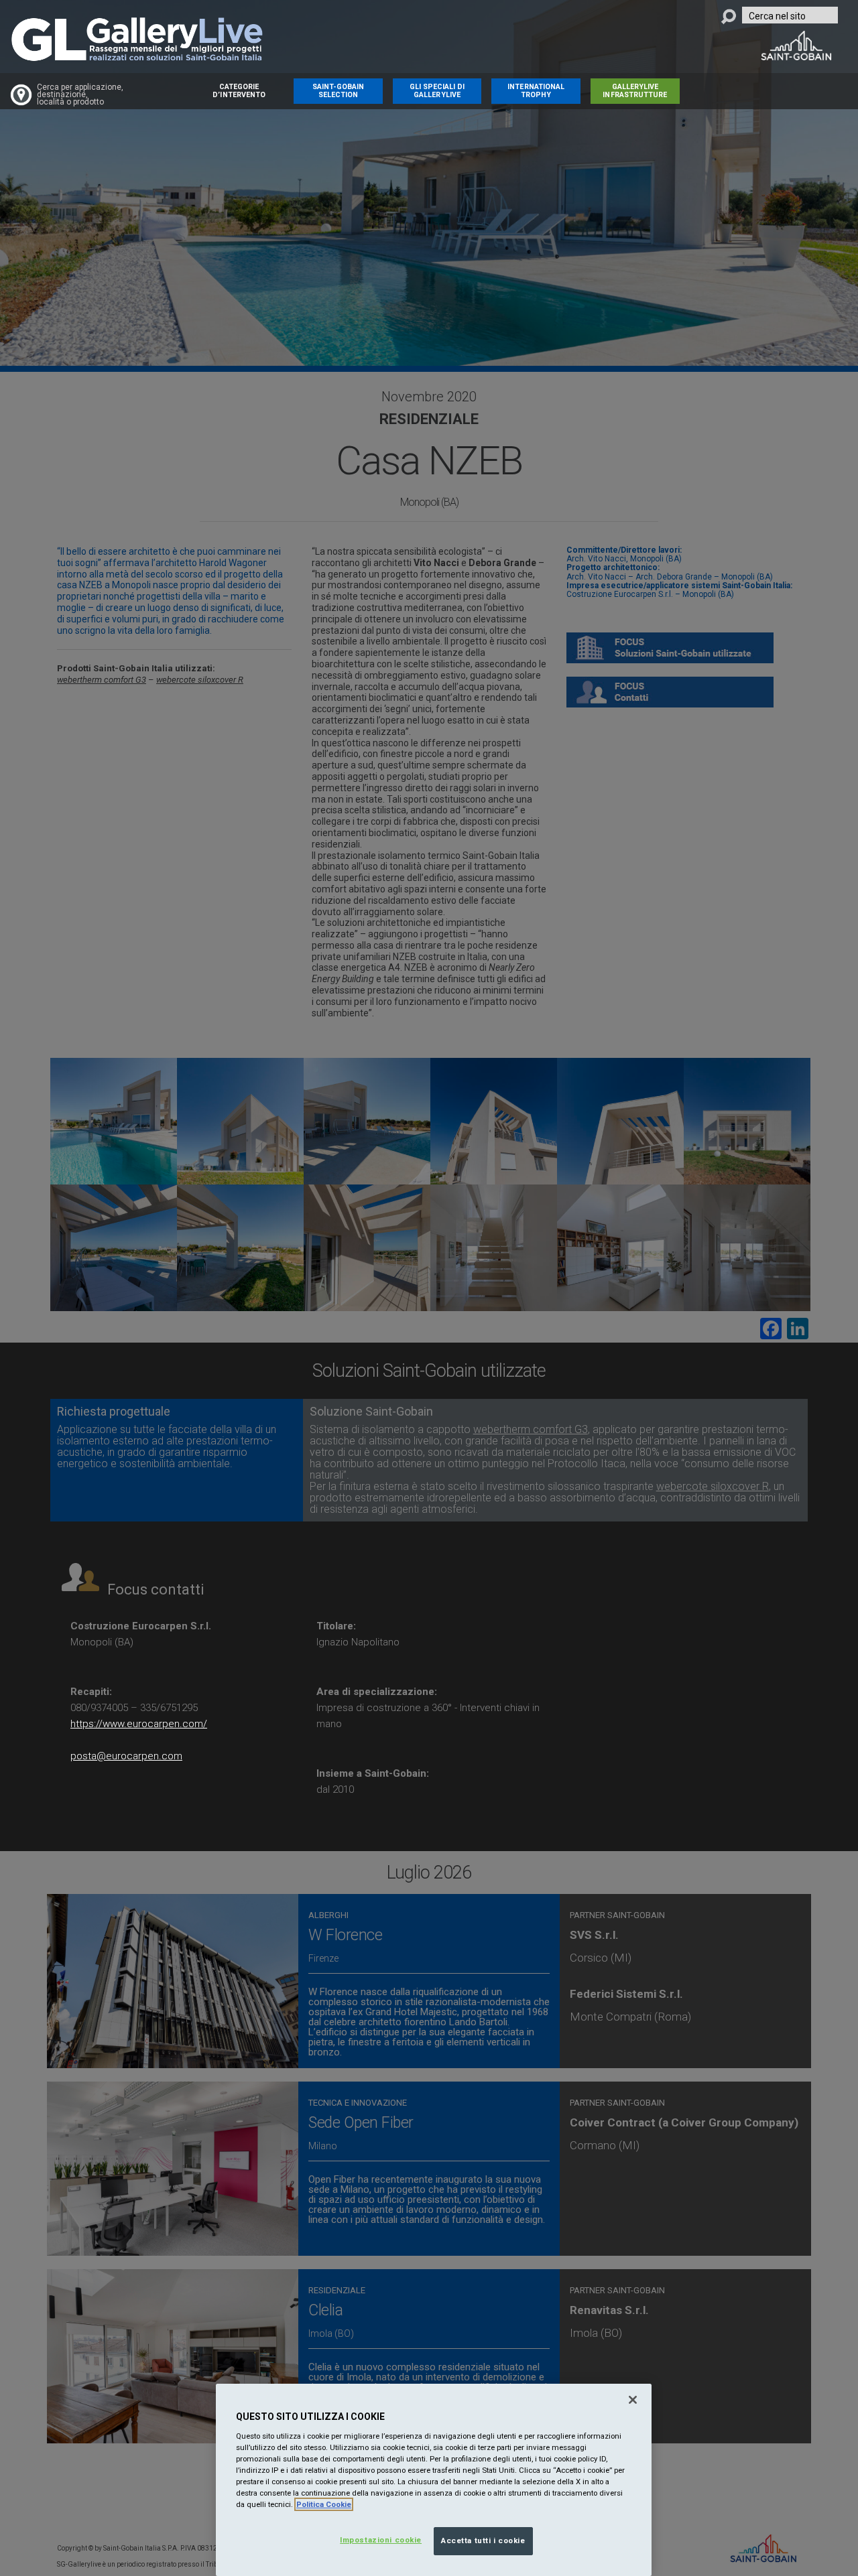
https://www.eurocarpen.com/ (139, 1724)
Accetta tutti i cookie (483, 2540)
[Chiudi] (633, 2400)
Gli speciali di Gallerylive (437, 91)
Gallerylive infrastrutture (635, 91)
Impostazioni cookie (381, 2540)
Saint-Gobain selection (339, 91)
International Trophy (536, 91)
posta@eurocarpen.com (126, 1756)
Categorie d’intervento (239, 91)
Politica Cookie (324, 2504)
